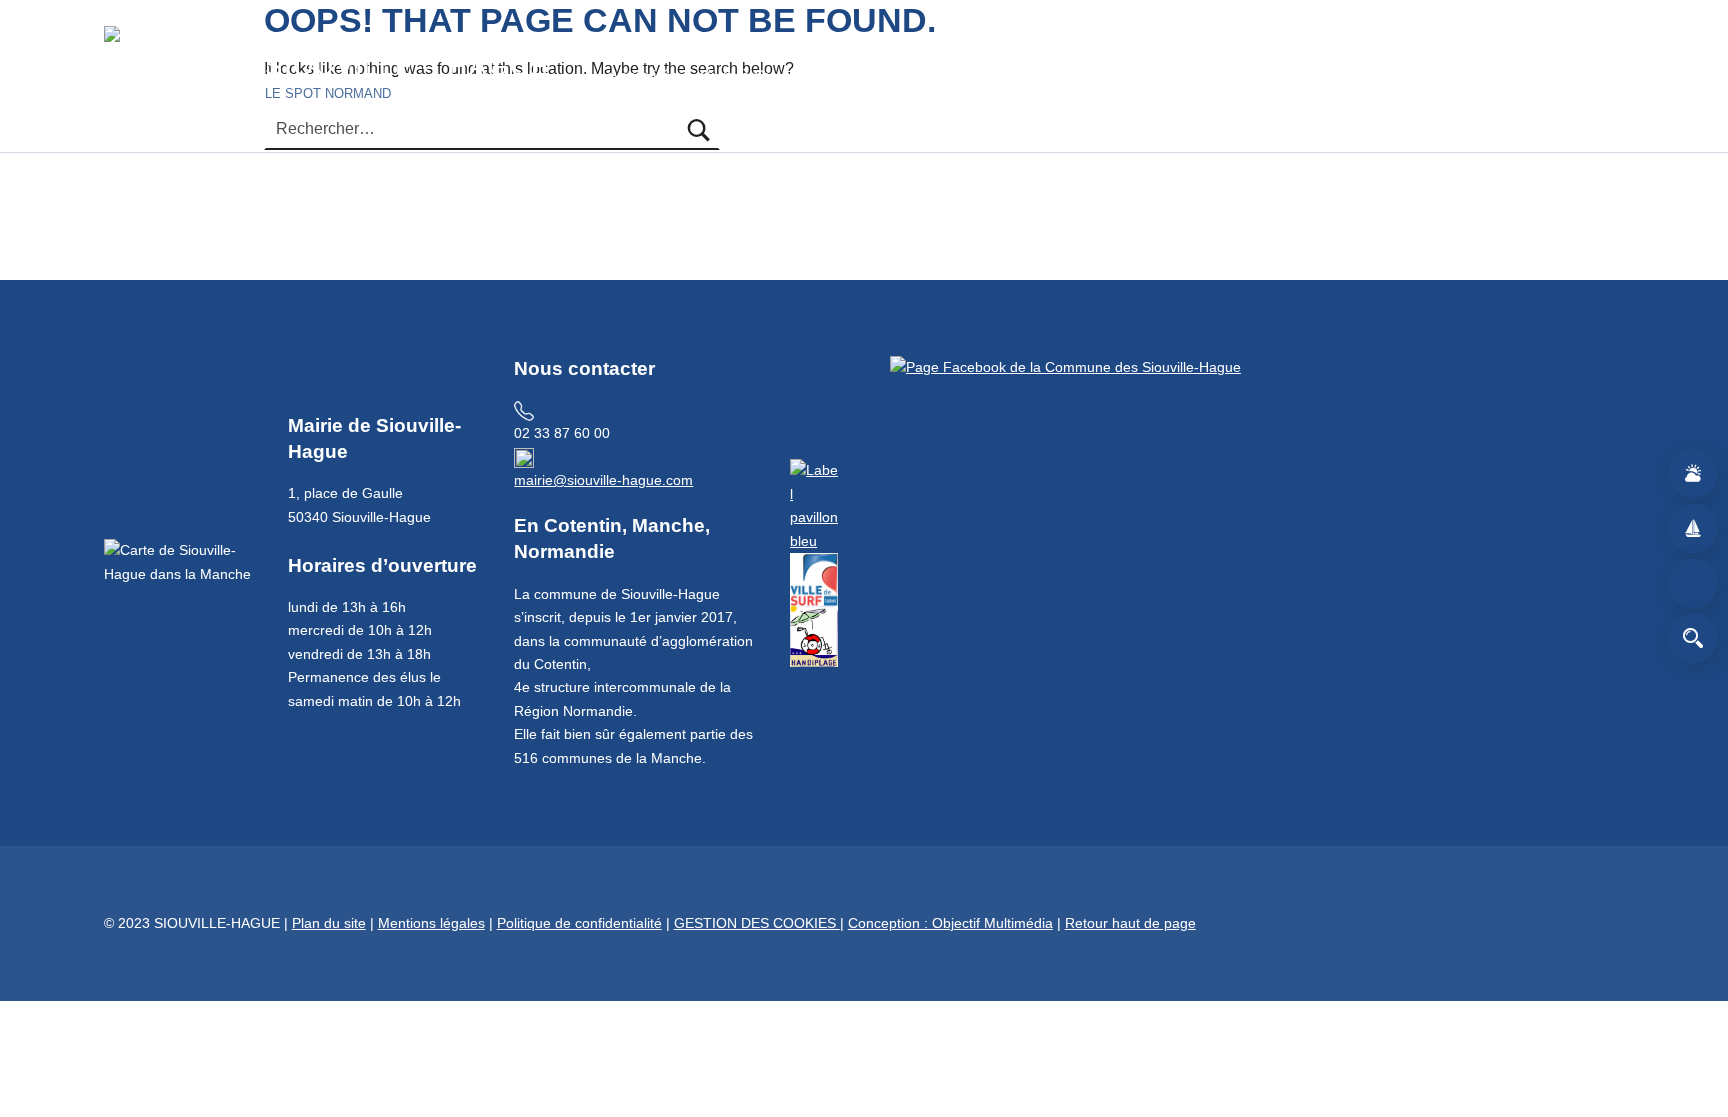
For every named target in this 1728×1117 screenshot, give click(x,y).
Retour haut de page (1130, 923)
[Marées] (1693, 529)
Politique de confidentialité (579, 923)
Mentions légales (431, 923)
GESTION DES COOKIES (757, 923)
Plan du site (329, 923)
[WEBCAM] (1693, 584)
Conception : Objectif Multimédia (950, 923)
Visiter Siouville (893, 76)
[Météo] (1693, 474)
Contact (1258, 76)
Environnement (1025, 76)
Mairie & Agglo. (1155, 76)
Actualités (643, 76)
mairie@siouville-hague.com (603, 480)
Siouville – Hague (407, 66)
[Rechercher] (1693, 639)
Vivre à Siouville (758, 76)
